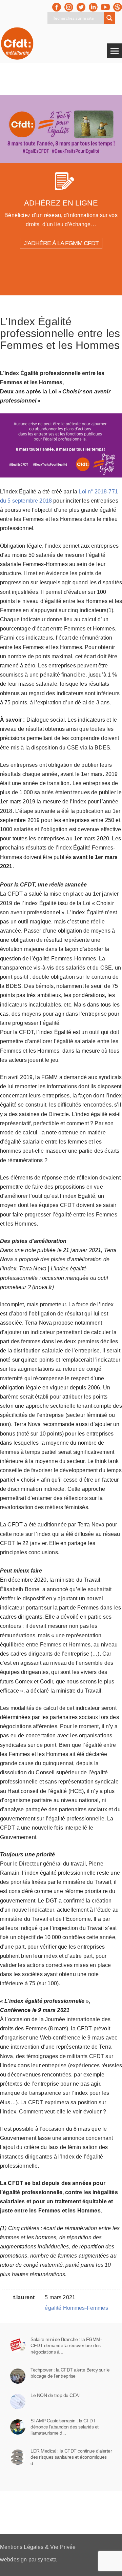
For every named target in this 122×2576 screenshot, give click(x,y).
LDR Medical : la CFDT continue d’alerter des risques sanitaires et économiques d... (71, 2457)
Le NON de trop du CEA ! (56, 2395)
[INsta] (69, 7)
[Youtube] (105, 7)
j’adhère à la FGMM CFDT (61, 243)
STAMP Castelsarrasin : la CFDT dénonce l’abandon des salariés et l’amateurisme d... (65, 2427)
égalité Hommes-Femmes (76, 2308)
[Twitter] (81, 7)
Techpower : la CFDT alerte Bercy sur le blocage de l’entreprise (70, 2373)
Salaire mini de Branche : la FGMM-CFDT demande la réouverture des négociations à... (66, 2345)
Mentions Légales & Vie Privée (38, 2547)
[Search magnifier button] (109, 18)
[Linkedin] (93, 7)
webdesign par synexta (28, 2560)
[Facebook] (57, 7)
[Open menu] (115, 51)
